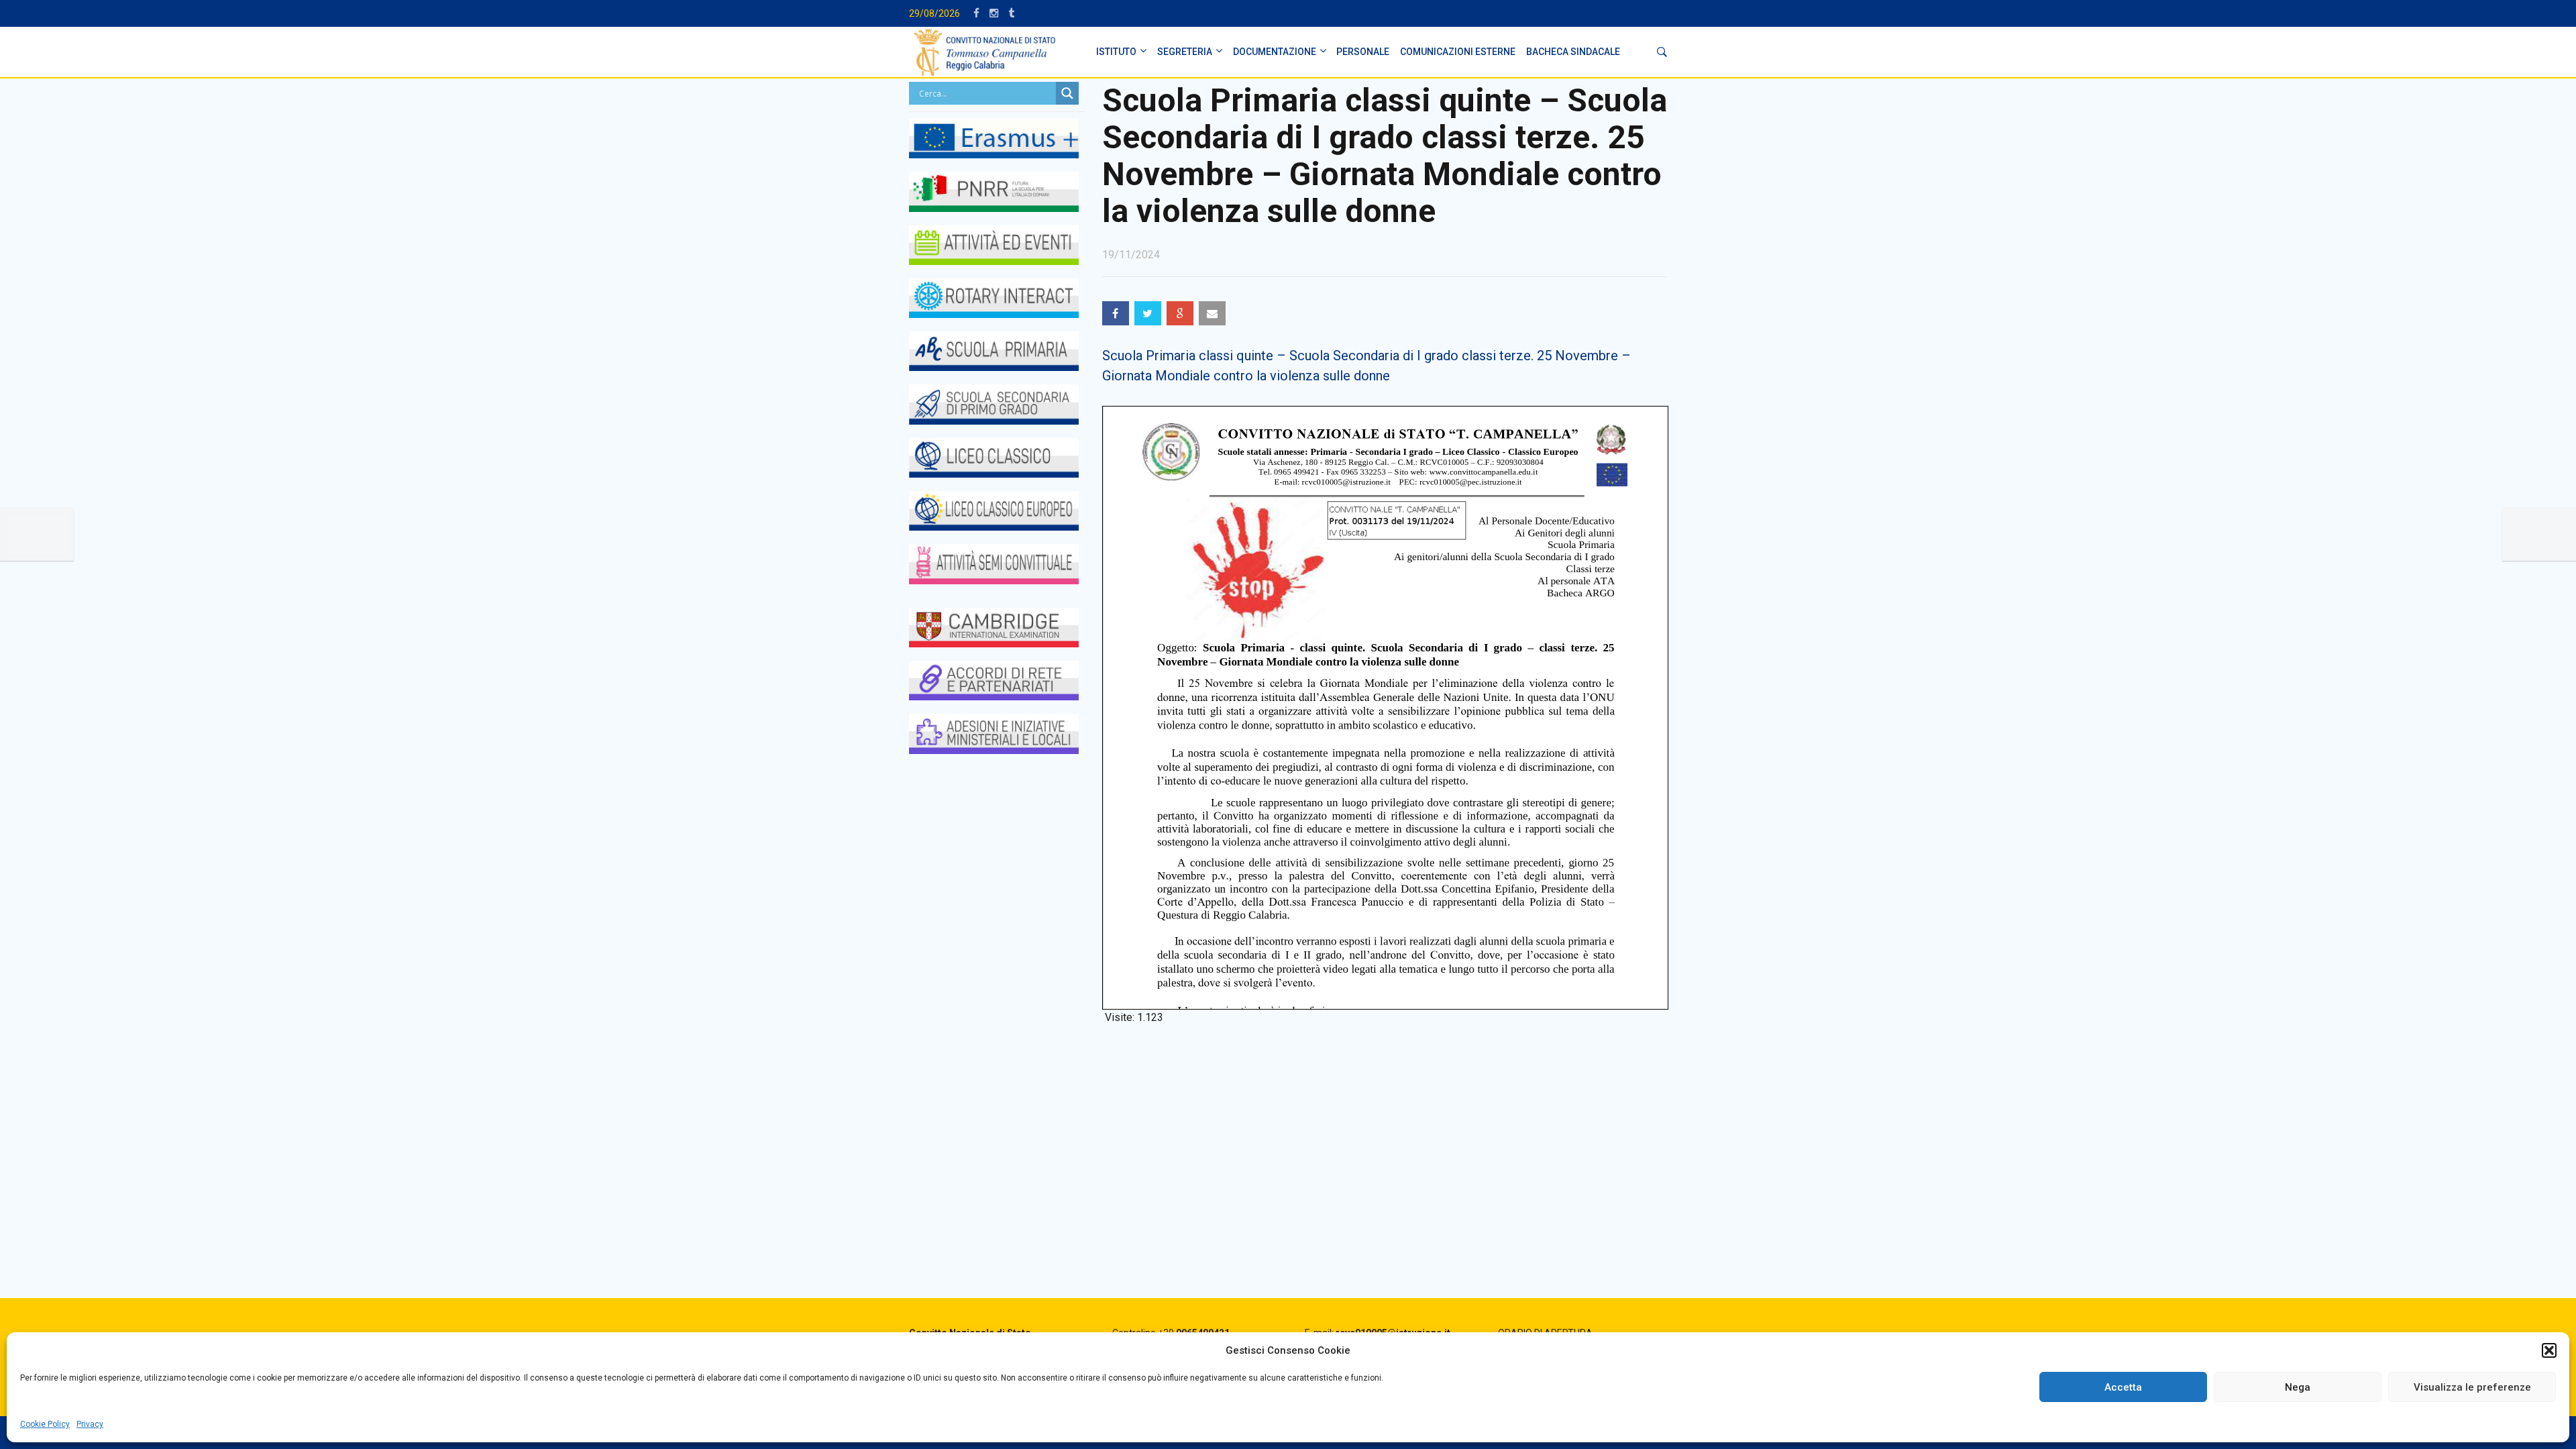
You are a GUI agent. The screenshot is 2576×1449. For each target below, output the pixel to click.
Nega (2298, 1387)
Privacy (90, 1424)
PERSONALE (1363, 52)
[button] (2549, 1350)
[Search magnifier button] (1067, 93)
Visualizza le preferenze (2472, 1387)
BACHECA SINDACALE (1573, 52)
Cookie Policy (45, 1424)
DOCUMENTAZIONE (1275, 52)
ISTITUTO (1116, 52)
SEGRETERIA (1185, 52)
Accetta (2123, 1387)
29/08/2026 (934, 13)
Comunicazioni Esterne (1458, 52)
